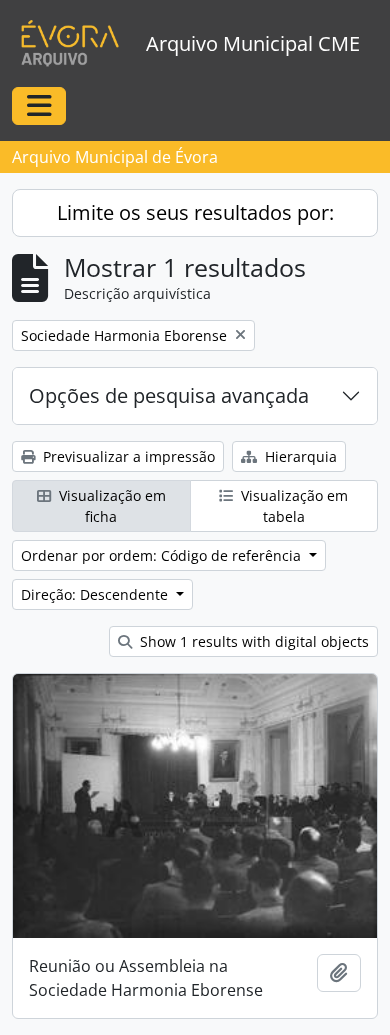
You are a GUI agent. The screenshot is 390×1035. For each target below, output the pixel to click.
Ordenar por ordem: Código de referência (163, 555)
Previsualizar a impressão (127, 456)
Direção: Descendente (96, 594)
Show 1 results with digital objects (252, 641)
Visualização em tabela (292, 506)
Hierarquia (299, 456)
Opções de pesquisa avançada (169, 395)
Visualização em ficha (110, 506)
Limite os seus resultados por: (195, 212)
